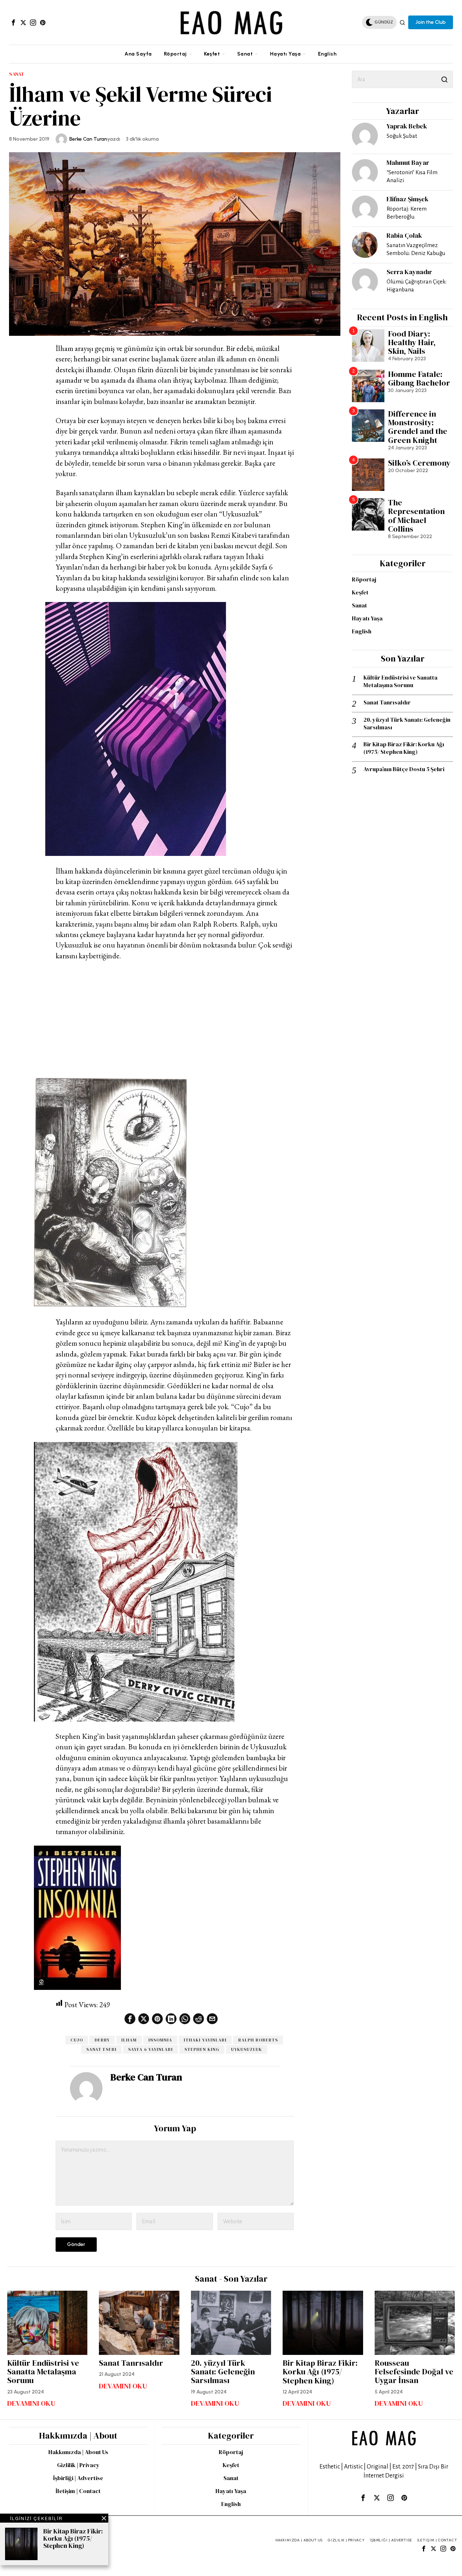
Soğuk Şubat (402, 136)
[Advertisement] (175, 1020)
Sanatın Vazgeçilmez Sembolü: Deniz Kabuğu (416, 249)
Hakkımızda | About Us (78, 2452)
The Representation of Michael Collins (416, 516)
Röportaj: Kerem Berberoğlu (407, 213)
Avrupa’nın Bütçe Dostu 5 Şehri (404, 769)
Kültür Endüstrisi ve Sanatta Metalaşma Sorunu (400, 681)
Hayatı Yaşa (367, 618)
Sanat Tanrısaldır (387, 702)
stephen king (202, 2049)
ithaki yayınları (205, 2040)
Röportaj (364, 579)
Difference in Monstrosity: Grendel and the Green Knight (418, 427)
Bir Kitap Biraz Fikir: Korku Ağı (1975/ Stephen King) (404, 748)
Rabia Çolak (404, 235)
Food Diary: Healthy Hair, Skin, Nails (412, 342)
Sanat (17, 74)
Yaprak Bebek (407, 126)
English (362, 631)
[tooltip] (13, 22)
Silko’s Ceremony (419, 463)
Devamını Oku (31, 2403)
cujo (77, 2040)
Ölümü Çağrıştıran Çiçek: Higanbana (417, 285)
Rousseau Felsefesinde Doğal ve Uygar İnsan (414, 2372)
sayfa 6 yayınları (151, 2049)
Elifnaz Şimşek (407, 199)
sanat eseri (101, 2049)
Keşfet (360, 592)
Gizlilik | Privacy (78, 2465)
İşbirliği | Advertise (78, 2478)
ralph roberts (258, 2040)
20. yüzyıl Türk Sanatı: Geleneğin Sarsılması (407, 724)
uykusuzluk (247, 2049)
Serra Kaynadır (409, 272)
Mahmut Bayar (408, 162)
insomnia (160, 2040)
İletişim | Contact (78, 2491)
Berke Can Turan (88, 139)
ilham (129, 2040)
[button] (444, 79)
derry (102, 2040)
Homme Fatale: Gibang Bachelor (419, 378)
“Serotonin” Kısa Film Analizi (412, 176)
